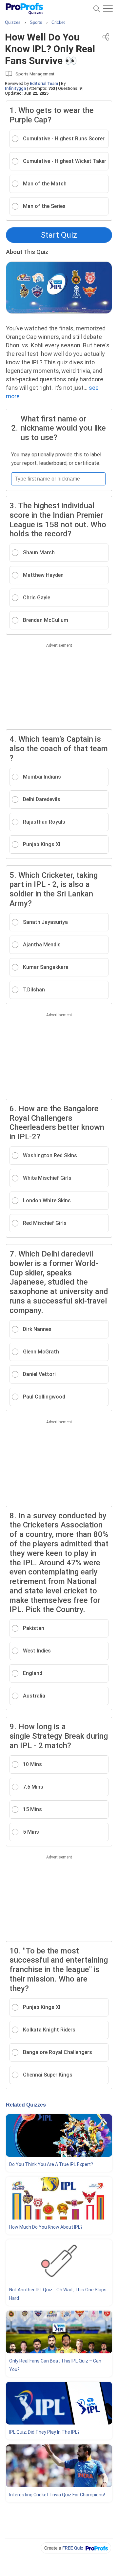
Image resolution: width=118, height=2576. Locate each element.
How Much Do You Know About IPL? (46, 2227)
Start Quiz (59, 235)
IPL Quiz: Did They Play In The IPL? (44, 2432)
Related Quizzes (26, 2105)
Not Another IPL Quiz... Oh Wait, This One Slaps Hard (58, 2294)
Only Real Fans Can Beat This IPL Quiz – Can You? (55, 2365)
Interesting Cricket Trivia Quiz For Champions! (57, 2495)
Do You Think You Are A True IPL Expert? (51, 2164)
